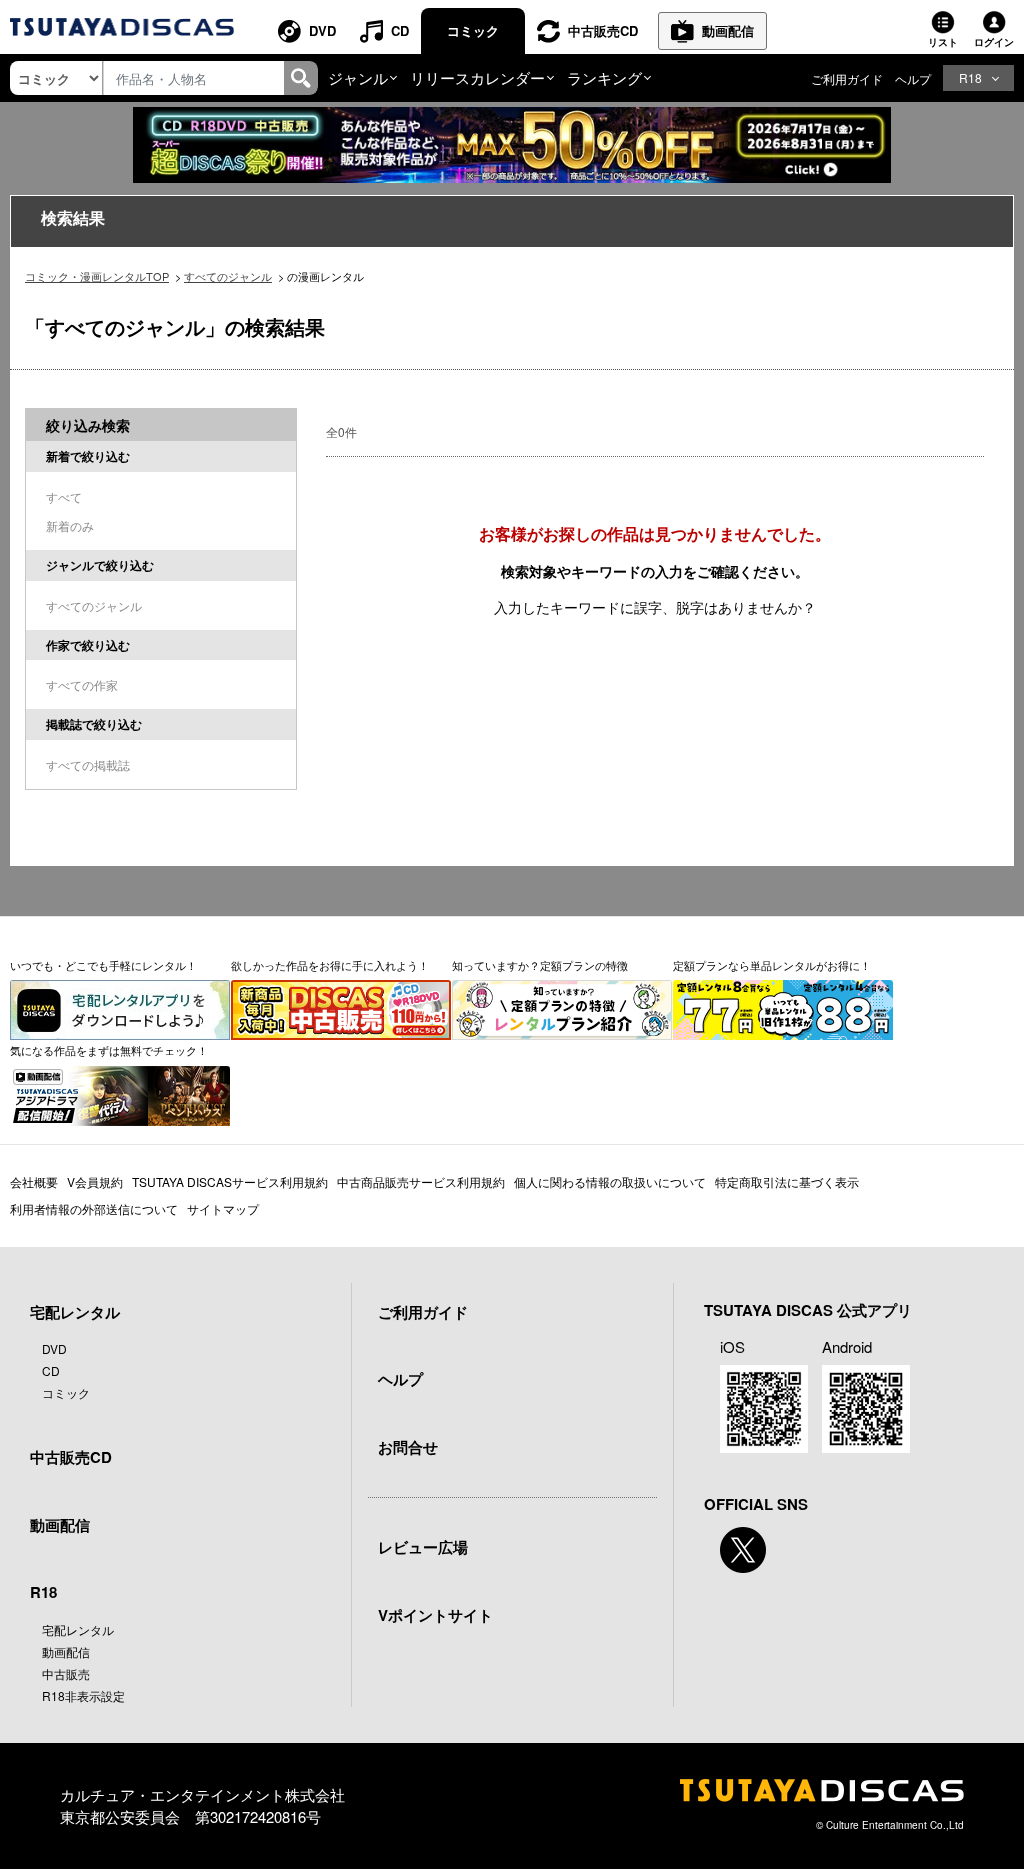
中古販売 (66, 1673)
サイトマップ (223, 1208)
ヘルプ (913, 78)
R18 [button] (970, 77)
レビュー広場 (423, 1547)
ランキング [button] (604, 77)
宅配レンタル (78, 1629)
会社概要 (34, 1181)
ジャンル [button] (358, 77)
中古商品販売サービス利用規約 (421, 1181)
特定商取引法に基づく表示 (787, 1181)
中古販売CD (603, 30)
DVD (322, 30)
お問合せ (408, 1447)
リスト (943, 42)
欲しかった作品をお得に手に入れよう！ (330, 965)
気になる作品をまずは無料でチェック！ (109, 1050)
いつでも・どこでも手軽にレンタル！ (103, 965)
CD (400, 30)
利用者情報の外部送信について (94, 1208)
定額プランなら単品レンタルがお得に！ (772, 965)
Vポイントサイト (435, 1615)
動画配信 (728, 30)
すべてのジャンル (228, 276)
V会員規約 (95, 1181)
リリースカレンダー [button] (477, 77)
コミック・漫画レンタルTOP (97, 276)
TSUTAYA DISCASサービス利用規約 (230, 1181)
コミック (473, 30)
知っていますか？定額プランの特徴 (540, 965)
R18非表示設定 (83, 1695)
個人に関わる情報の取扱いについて (610, 1181)
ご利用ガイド (847, 78)
